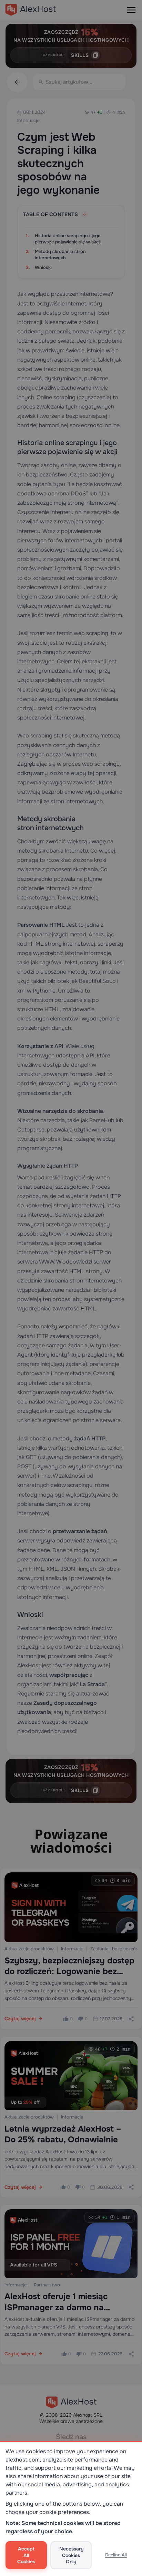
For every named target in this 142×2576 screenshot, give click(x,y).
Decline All (116, 2555)
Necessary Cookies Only (72, 2555)
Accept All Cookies (26, 2555)
